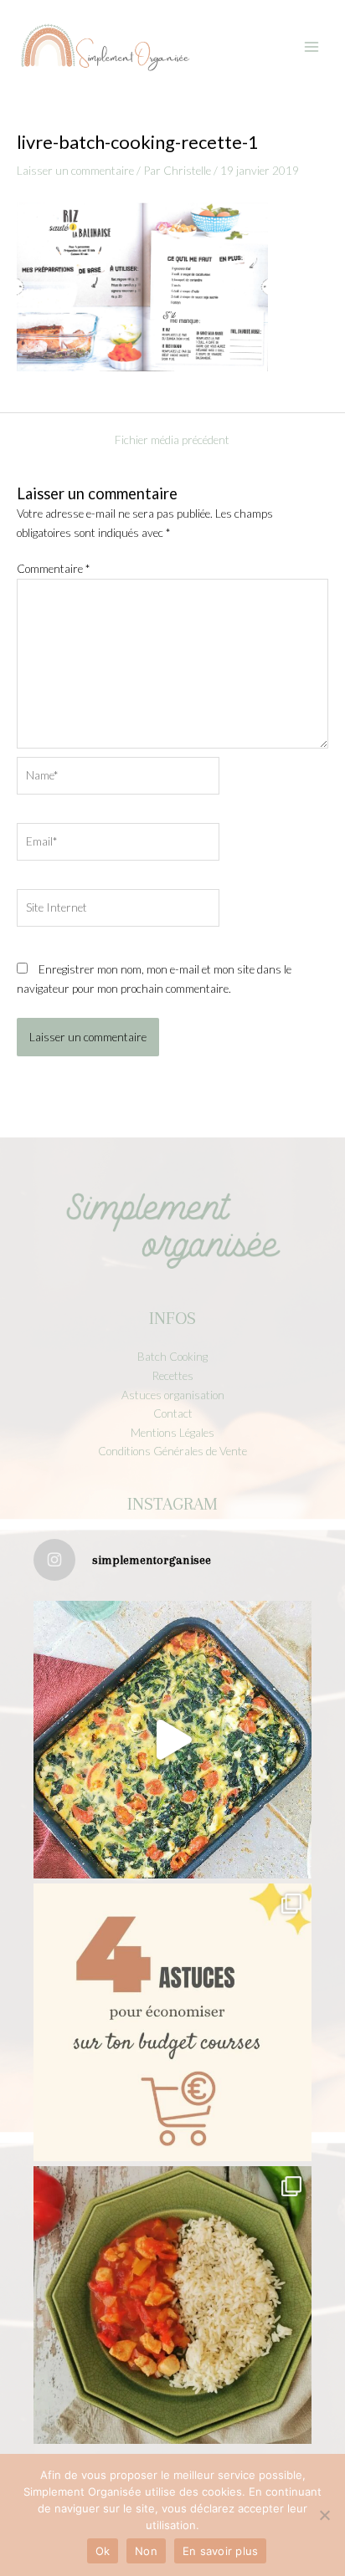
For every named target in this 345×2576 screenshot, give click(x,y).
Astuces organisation (173, 1395)
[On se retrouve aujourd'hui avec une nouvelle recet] (172, 2305)
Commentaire (53, 568)
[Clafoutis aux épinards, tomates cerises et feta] (172, 1740)
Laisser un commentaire (75, 170)
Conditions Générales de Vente (172, 1451)
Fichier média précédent (172, 440)
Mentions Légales (172, 1432)
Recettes (172, 1375)
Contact (173, 1413)
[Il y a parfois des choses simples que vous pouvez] (172, 2022)
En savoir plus (221, 2551)
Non (146, 2551)
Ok (103, 2551)
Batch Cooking (172, 1356)
